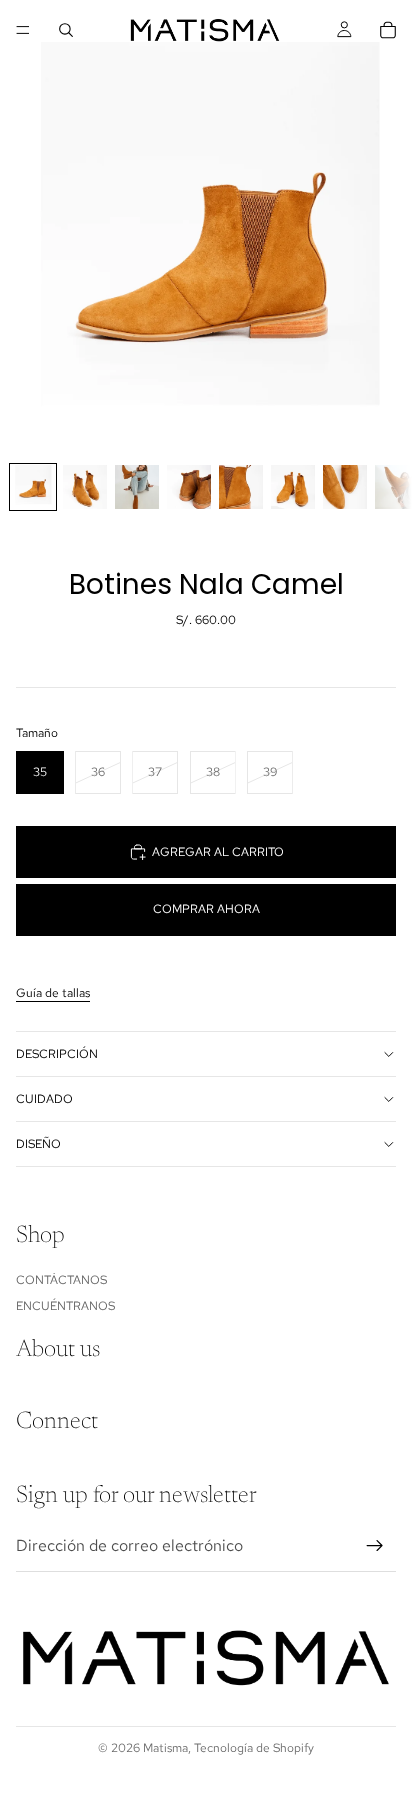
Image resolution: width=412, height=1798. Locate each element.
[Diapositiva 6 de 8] (293, 487)
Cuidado (44, 1099)
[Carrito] (388, 30)
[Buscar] (66, 30)
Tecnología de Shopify (254, 1748)
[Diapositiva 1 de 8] (33, 487)
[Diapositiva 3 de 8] (137, 487)
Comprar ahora (206, 909)
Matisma (165, 1748)
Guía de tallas (53, 993)
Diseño (38, 1144)
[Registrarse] (375, 1546)
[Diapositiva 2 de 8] (85, 487)
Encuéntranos (65, 1306)
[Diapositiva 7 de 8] (345, 487)
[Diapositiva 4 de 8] (189, 487)
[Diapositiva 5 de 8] (241, 487)
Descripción (57, 1054)
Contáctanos (61, 1280)
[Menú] (23, 30)
